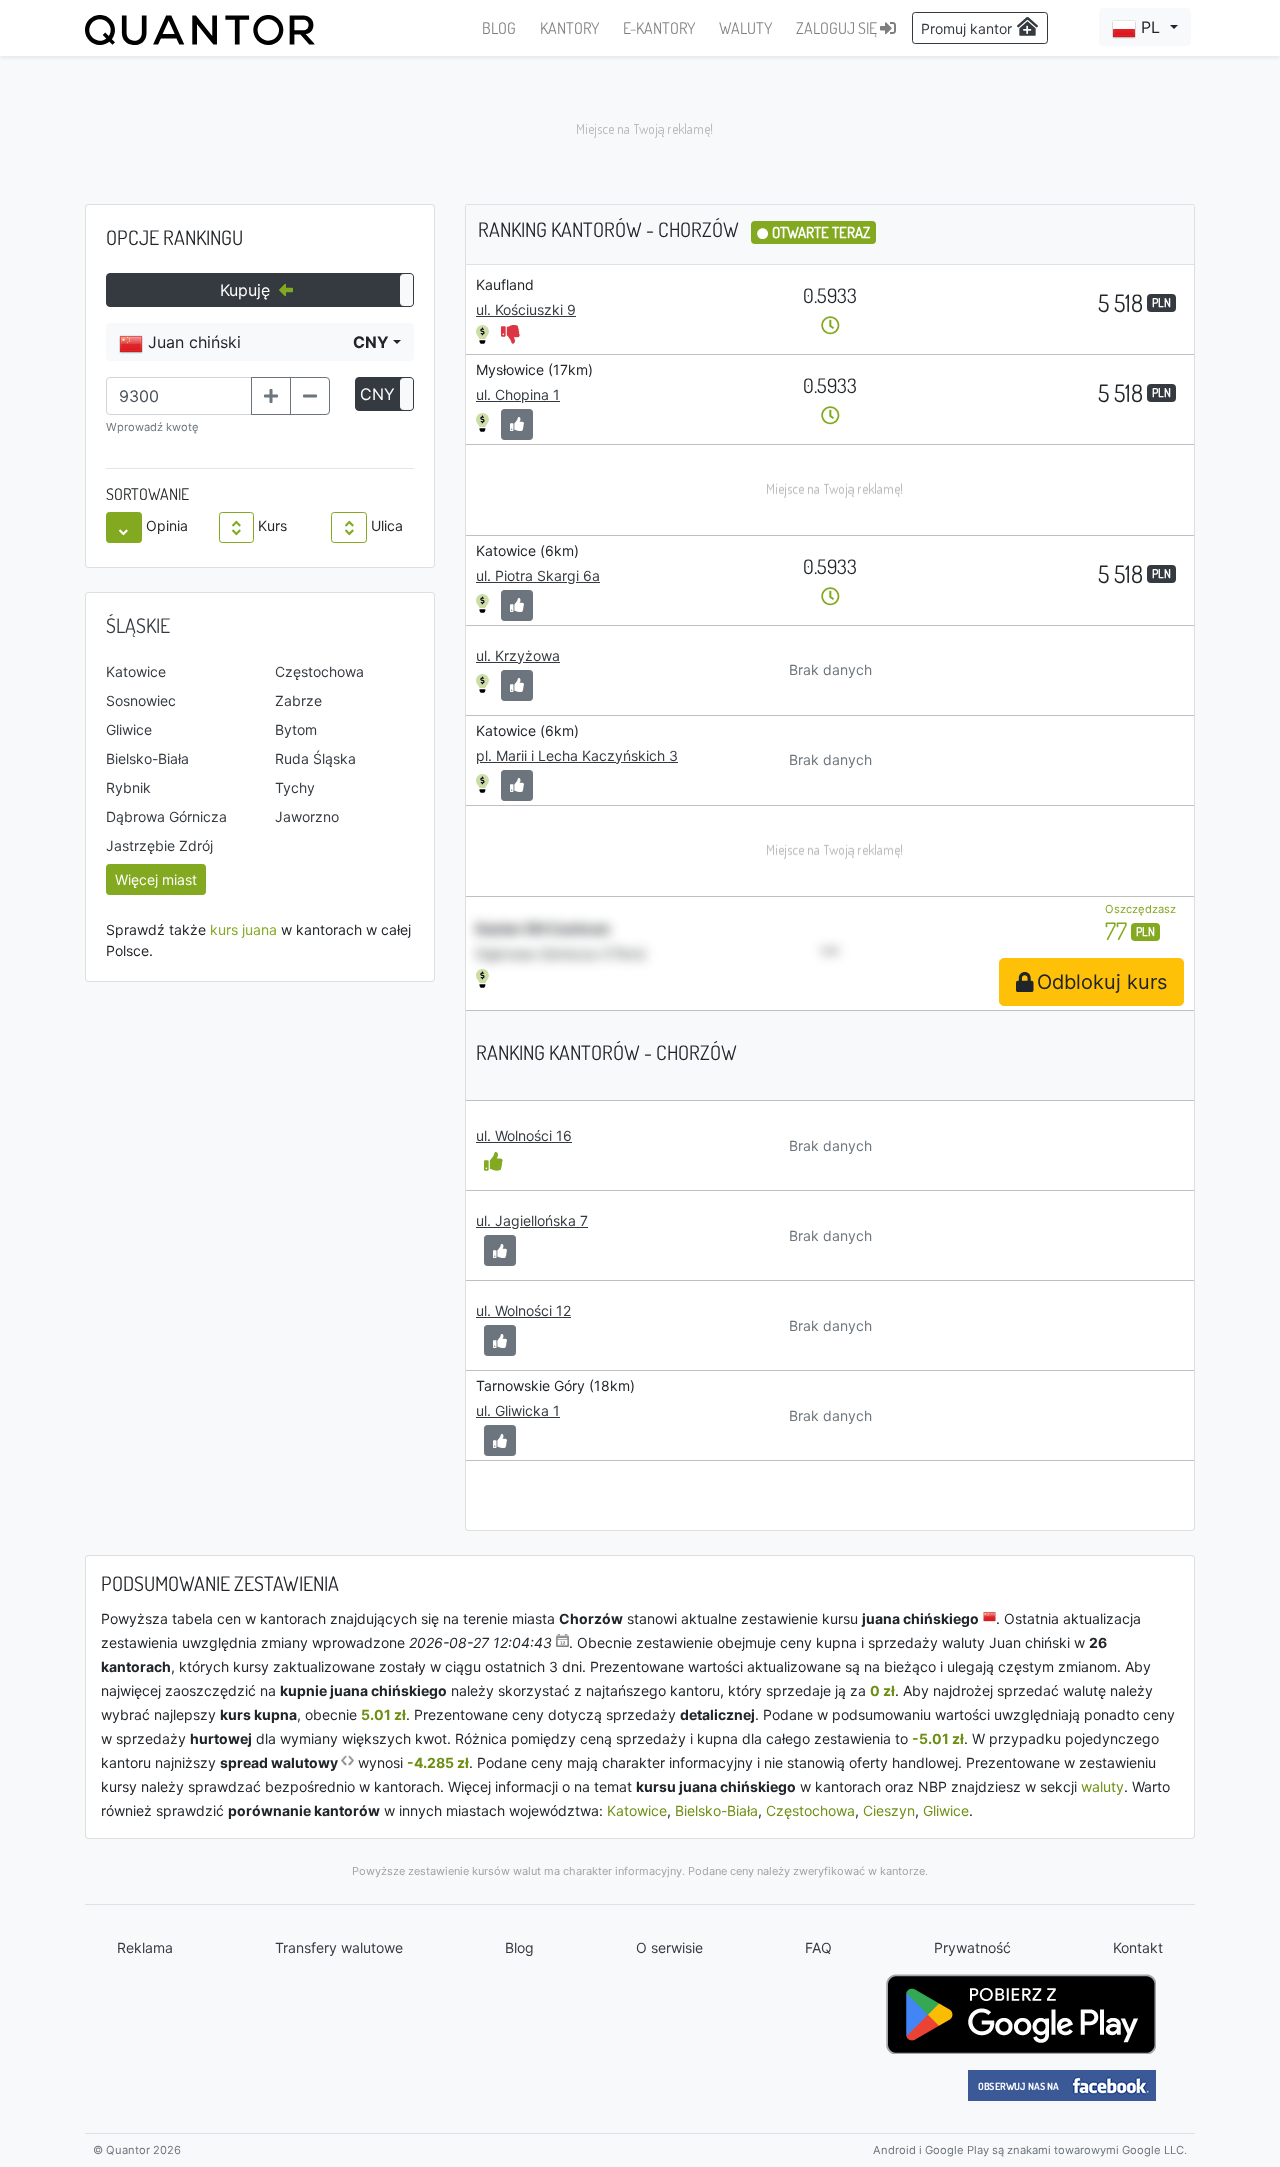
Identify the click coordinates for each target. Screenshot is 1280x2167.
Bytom (296, 729)
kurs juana (243, 929)
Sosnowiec (141, 700)
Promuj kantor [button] (968, 28)
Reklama (145, 1947)
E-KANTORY (659, 28)
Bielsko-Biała (147, 758)
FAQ (818, 1947)
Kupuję (247, 290)
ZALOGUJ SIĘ (838, 28)
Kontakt (1138, 1947)
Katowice (136, 671)
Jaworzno (307, 816)
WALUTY (745, 28)
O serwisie (669, 1947)
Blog (519, 1947)
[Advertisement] (640, 130)
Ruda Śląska (315, 758)
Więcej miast (156, 879)
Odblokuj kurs (1102, 982)
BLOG (499, 28)
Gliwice (129, 729)
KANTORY (569, 28)
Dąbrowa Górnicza (166, 816)
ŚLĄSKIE (138, 625)
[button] (1145, 27)
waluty (1102, 1786)
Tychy (295, 787)
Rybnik (128, 787)
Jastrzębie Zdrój (159, 845)
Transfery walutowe (339, 1947)
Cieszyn (889, 1810)
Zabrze (298, 700)
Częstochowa (319, 671)
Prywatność (972, 1947)
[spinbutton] (179, 396)
